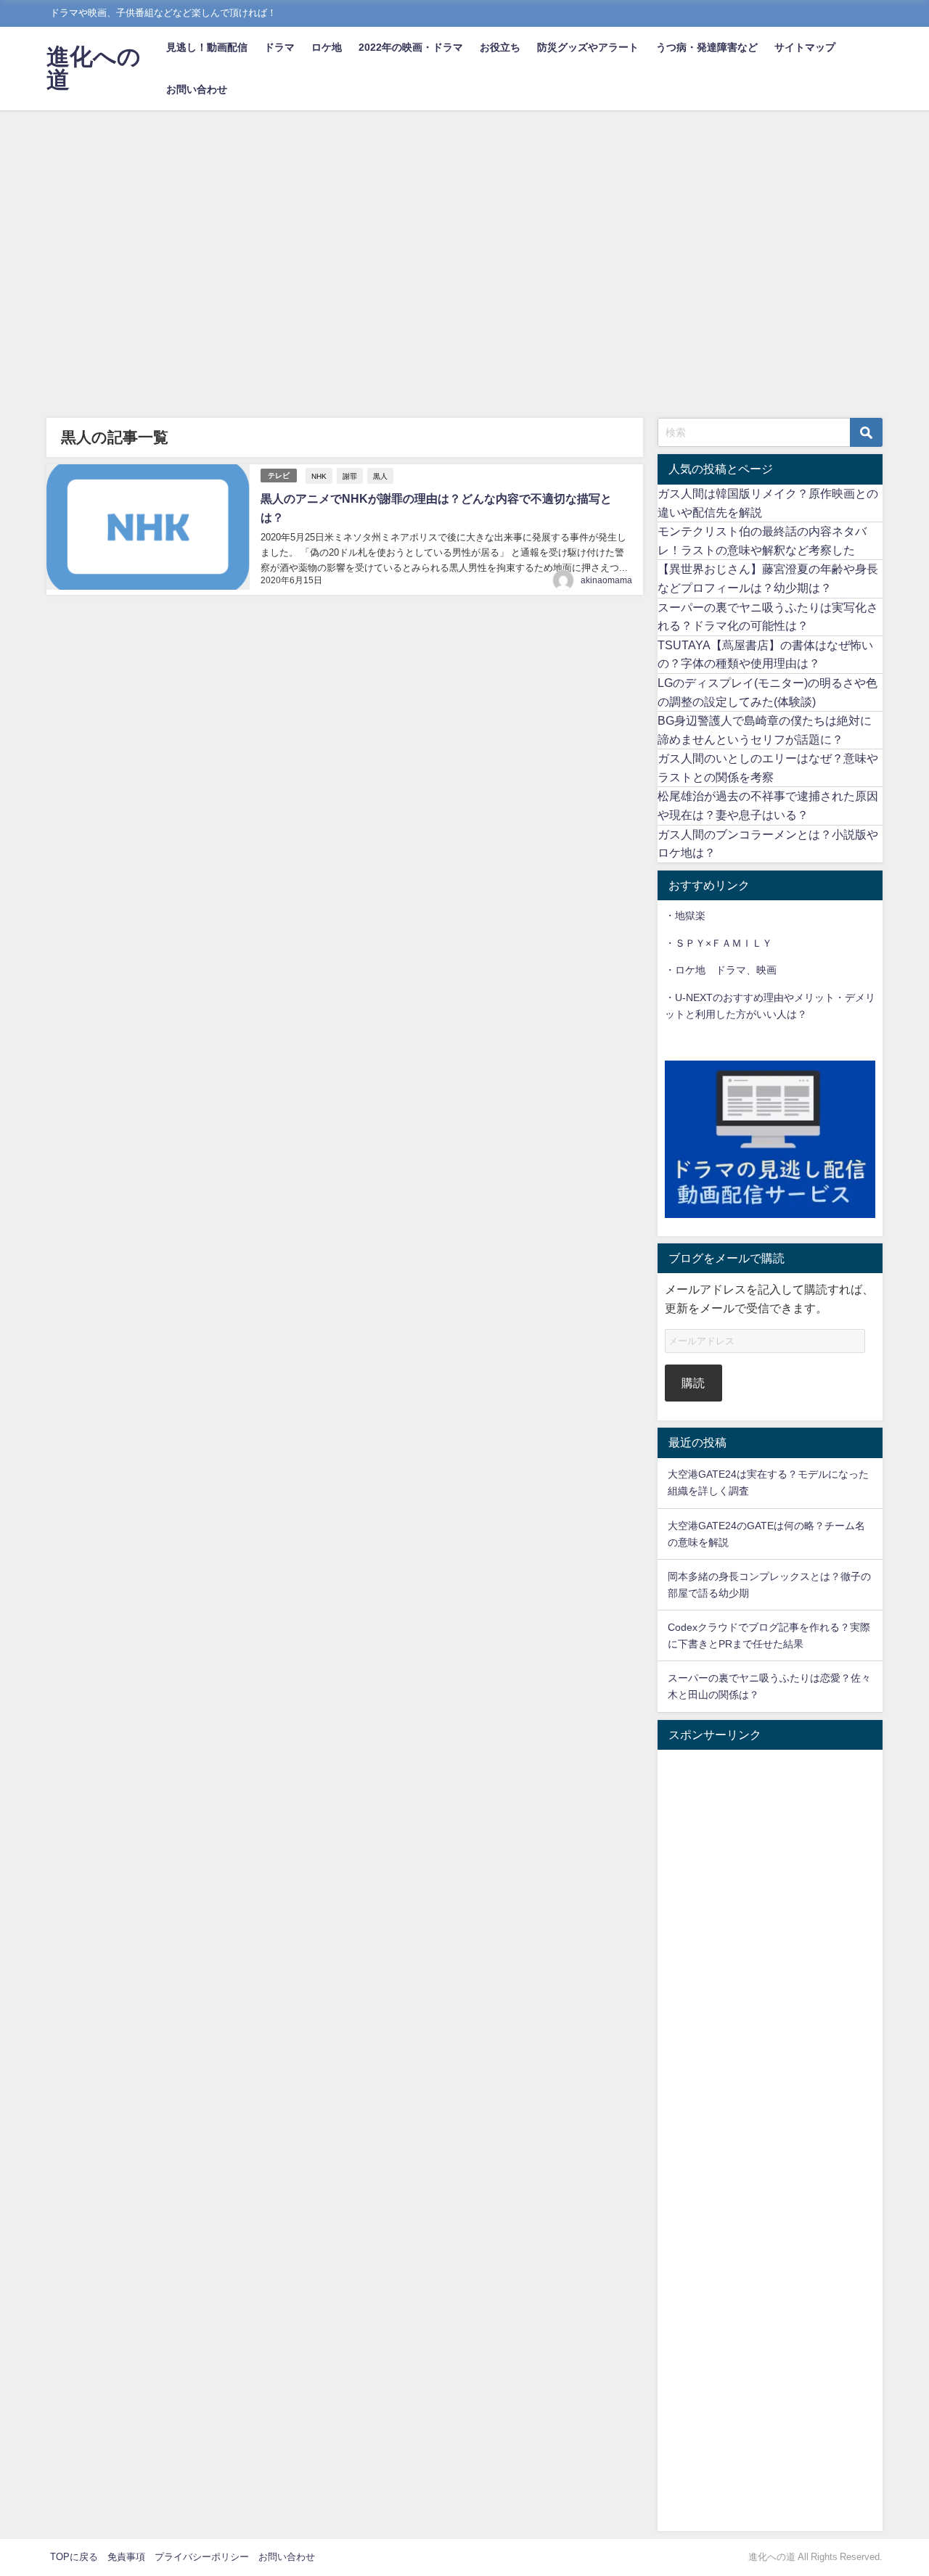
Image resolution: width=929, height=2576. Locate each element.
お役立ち (500, 47)
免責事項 (126, 2557)
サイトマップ (805, 47)
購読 (693, 1383)
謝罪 (350, 476)
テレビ (279, 476)
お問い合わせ (197, 89)
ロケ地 (327, 47)
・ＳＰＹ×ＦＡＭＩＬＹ (719, 943)
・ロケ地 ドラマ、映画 (721, 970)
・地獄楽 (685, 915)
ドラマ (279, 47)
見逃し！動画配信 (207, 47)
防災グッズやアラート (588, 47)
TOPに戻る (74, 2557)
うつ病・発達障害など (707, 47)
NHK (319, 476)
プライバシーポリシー (202, 2557)
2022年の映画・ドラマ (411, 47)
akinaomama (606, 580)
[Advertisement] (464, 219)
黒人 (380, 476)
